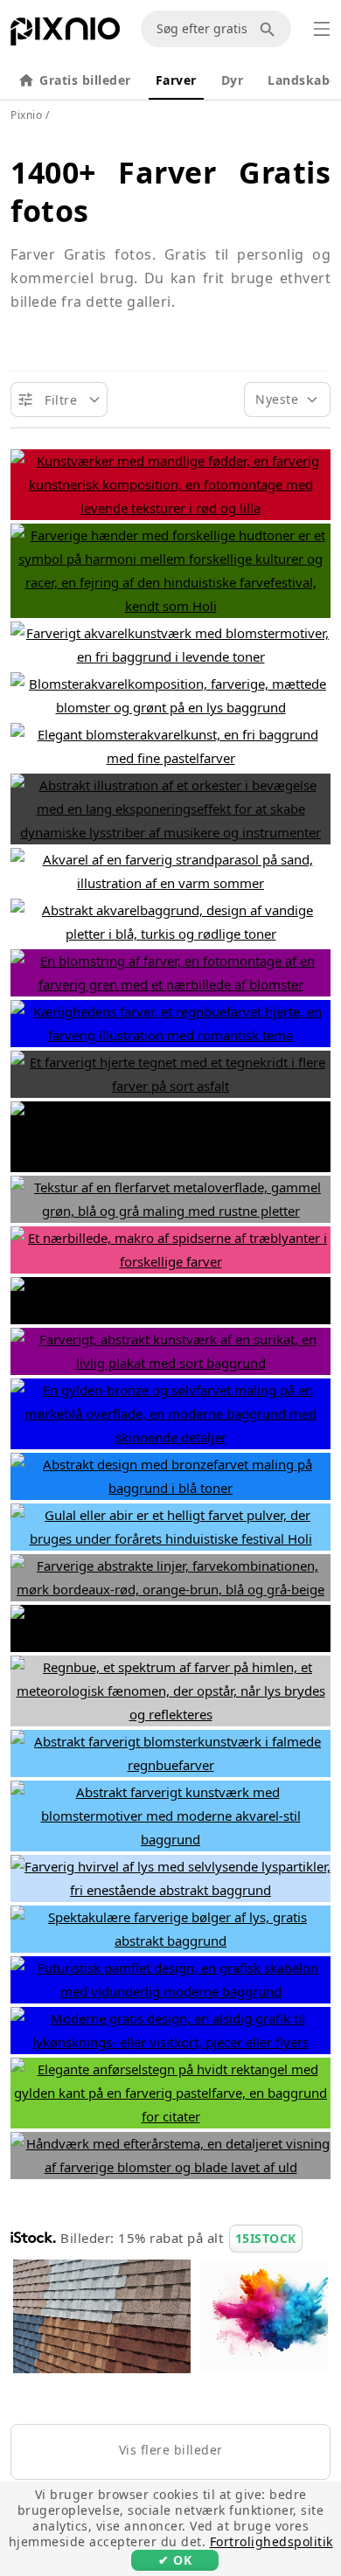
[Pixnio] (65, 35)
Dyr (233, 80)
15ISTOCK (266, 2238)
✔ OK (175, 2560)
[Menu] (322, 29)
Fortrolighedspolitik (271, 2541)
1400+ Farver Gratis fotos (170, 191)
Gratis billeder (85, 80)
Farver (176, 80)
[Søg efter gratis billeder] (270, 29)
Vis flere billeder (171, 2450)
